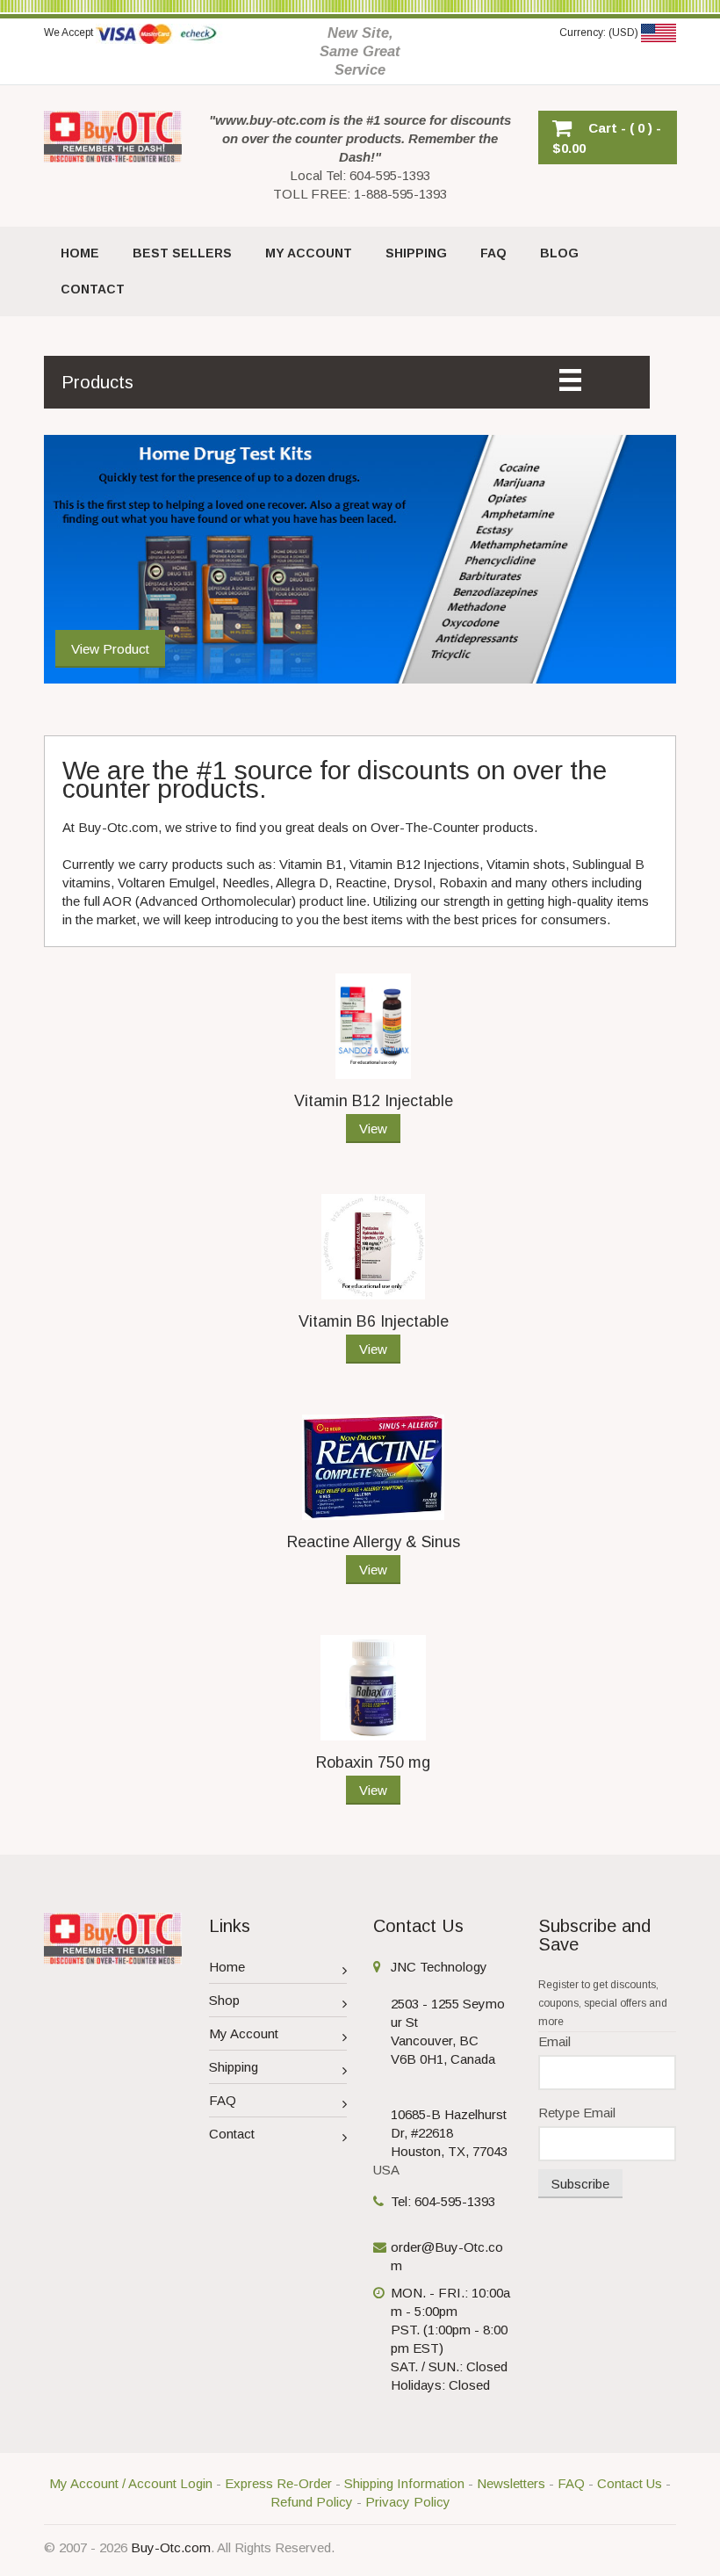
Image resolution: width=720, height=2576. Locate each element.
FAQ (223, 2100)
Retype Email (577, 2113)
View (373, 1129)
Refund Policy (312, 2502)
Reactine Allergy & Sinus (374, 1542)
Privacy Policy (408, 2502)
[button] (608, 137)
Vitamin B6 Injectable (374, 1321)
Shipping (234, 2067)
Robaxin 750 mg (373, 1762)
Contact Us (630, 2483)
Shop (224, 2000)
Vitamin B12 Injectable (374, 1101)
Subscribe (580, 2184)
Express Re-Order (278, 2483)
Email (554, 2041)
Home (227, 1967)
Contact (232, 2134)
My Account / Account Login (131, 2483)
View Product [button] (110, 649)
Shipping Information (404, 2483)
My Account (244, 2033)
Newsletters (511, 2483)
